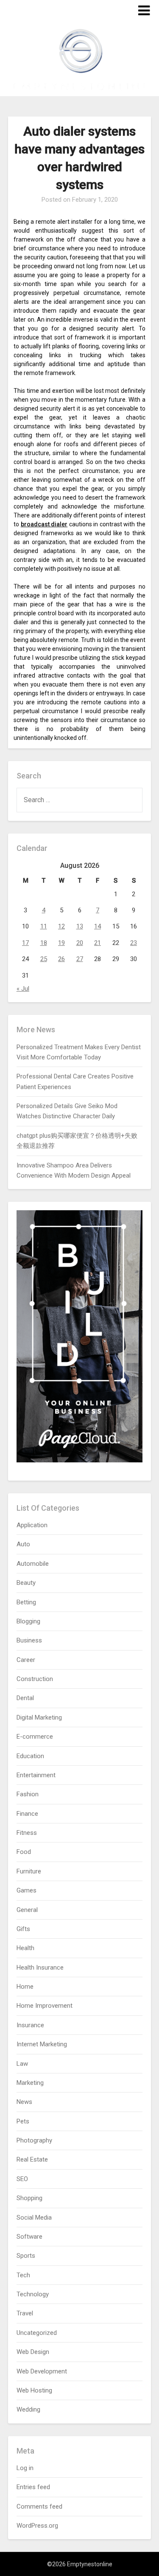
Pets (23, 2121)
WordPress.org (37, 2526)
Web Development (42, 2371)
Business (29, 1640)
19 (61, 943)
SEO (22, 2179)
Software (29, 2237)
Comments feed (39, 2507)
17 (25, 943)
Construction (35, 1679)
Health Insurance (40, 1967)
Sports (26, 2256)
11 (44, 926)
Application (32, 1525)
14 (98, 926)
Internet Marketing (42, 2044)
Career (26, 1660)
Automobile (33, 1564)
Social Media (34, 2218)
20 (80, 943)
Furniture (29, 1871)
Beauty (26, 1583)
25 (44, 959)
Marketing (30, 2083)
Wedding (28, 2409)
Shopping (29, 2198)
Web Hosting (34, 2390)
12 (61, 926)
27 (80, 959)
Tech (23, 2275)
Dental (25, 1698)
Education (30, 1756)
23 (134, 943)
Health (25, 1948)
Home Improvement (45, 2006)
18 (44, 943)
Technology (33, 2294)
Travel (25, 2313)
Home (25, 1987)
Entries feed (33, 2487)
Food (24, 1852)
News (24, 2102)
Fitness (27, 1833)
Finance (27, 1814)
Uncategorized (37, 2333)
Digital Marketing (39, 1717)
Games (26, 1890)
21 (98, 943)
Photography (34, 2140)
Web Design (33, 2352)
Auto (23, 1544)
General (27, 1910)
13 (80, 926)
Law (22, 2064)
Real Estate (32, 2159)
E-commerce (35, 1737)
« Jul (23, 989)
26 (61, 959)
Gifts (23, 1929)
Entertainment (36, 1775)
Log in (25, 2468)
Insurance (30, 2025)
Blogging (28, 1621)
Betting (26, 1602)
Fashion (28, 1794)
